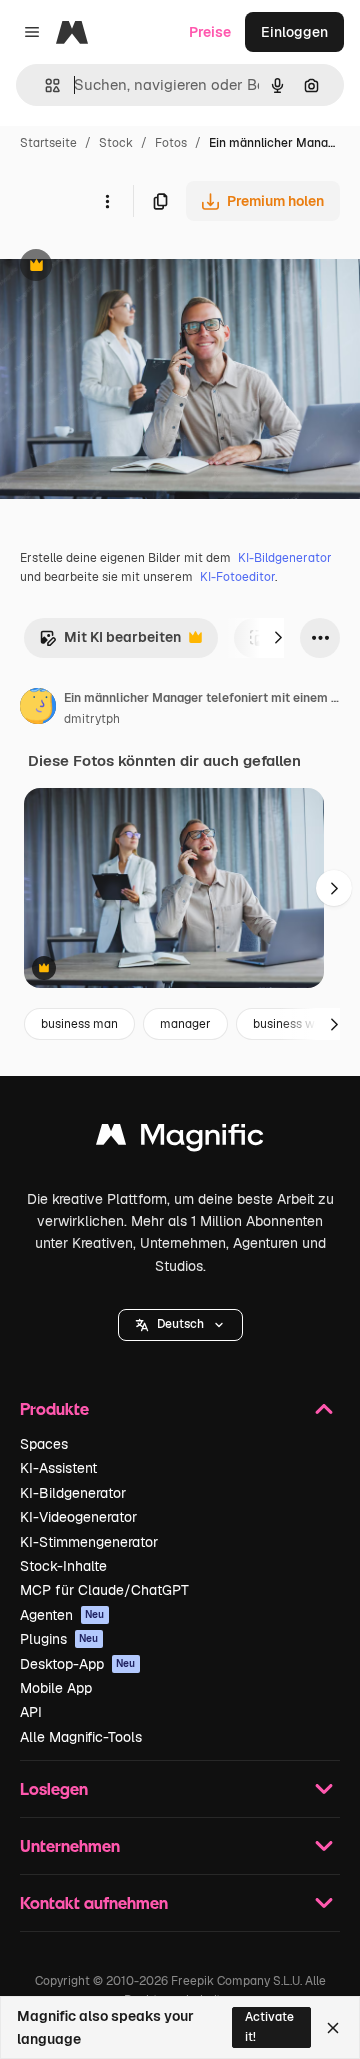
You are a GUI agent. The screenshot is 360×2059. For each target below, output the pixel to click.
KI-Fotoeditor (237, 577)
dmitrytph (92, 719)
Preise (210, 32)
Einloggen (294, 32)
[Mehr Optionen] (107, 201)
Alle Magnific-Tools (81, 1737)
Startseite (48, 143)
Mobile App (56, 1688)
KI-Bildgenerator (285, 558)
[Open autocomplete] (44, 85)
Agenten (62, 1615)
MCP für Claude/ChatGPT (104, 1590)
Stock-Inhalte (63, 1566)
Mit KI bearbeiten (110, 642)
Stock (116, 143)
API (31, 1712)
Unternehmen (70, 1845)
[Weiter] (278, 638)
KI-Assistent (58, 1468)
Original (128, 267)
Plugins (59, 1639)
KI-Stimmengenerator (89, 1542)
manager (185, 1024)
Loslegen (54, 1788)
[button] (180, 1325)
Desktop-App (78, 1664)
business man (79, 1024)
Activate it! (269, 2026)
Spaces (44, 1444)
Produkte (54, 1408)
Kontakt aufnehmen (94, 1902)
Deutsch (180, 1324)
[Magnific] (180, 1139)
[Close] (333, 2028)
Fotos (171, 143)
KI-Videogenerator (78, 1517)
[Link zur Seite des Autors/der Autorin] (38, 709)
